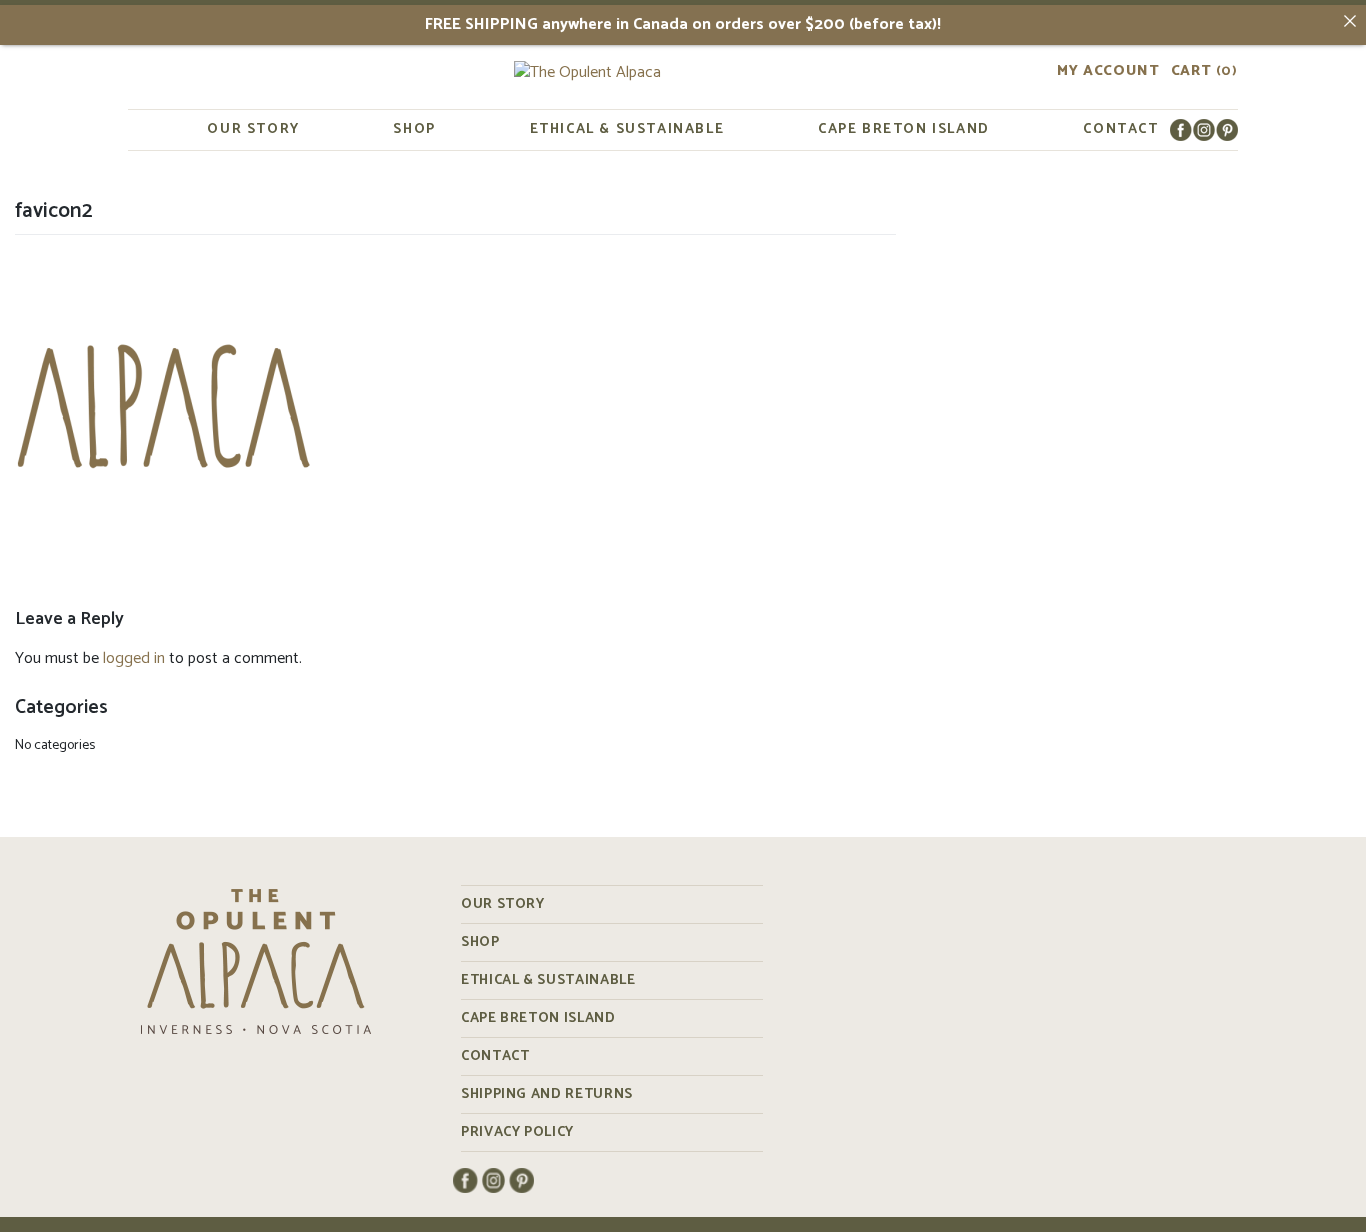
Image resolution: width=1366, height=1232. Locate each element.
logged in (134, 658)
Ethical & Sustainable (627, 129)
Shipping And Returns (547, 1094)
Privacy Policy (517, 1132)
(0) (1204, 72)
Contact (1120, 129)
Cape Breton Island (904, 129)
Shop (414, 129)
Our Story (253, 129)
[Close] (1350, 21)
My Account (1108, 72)
